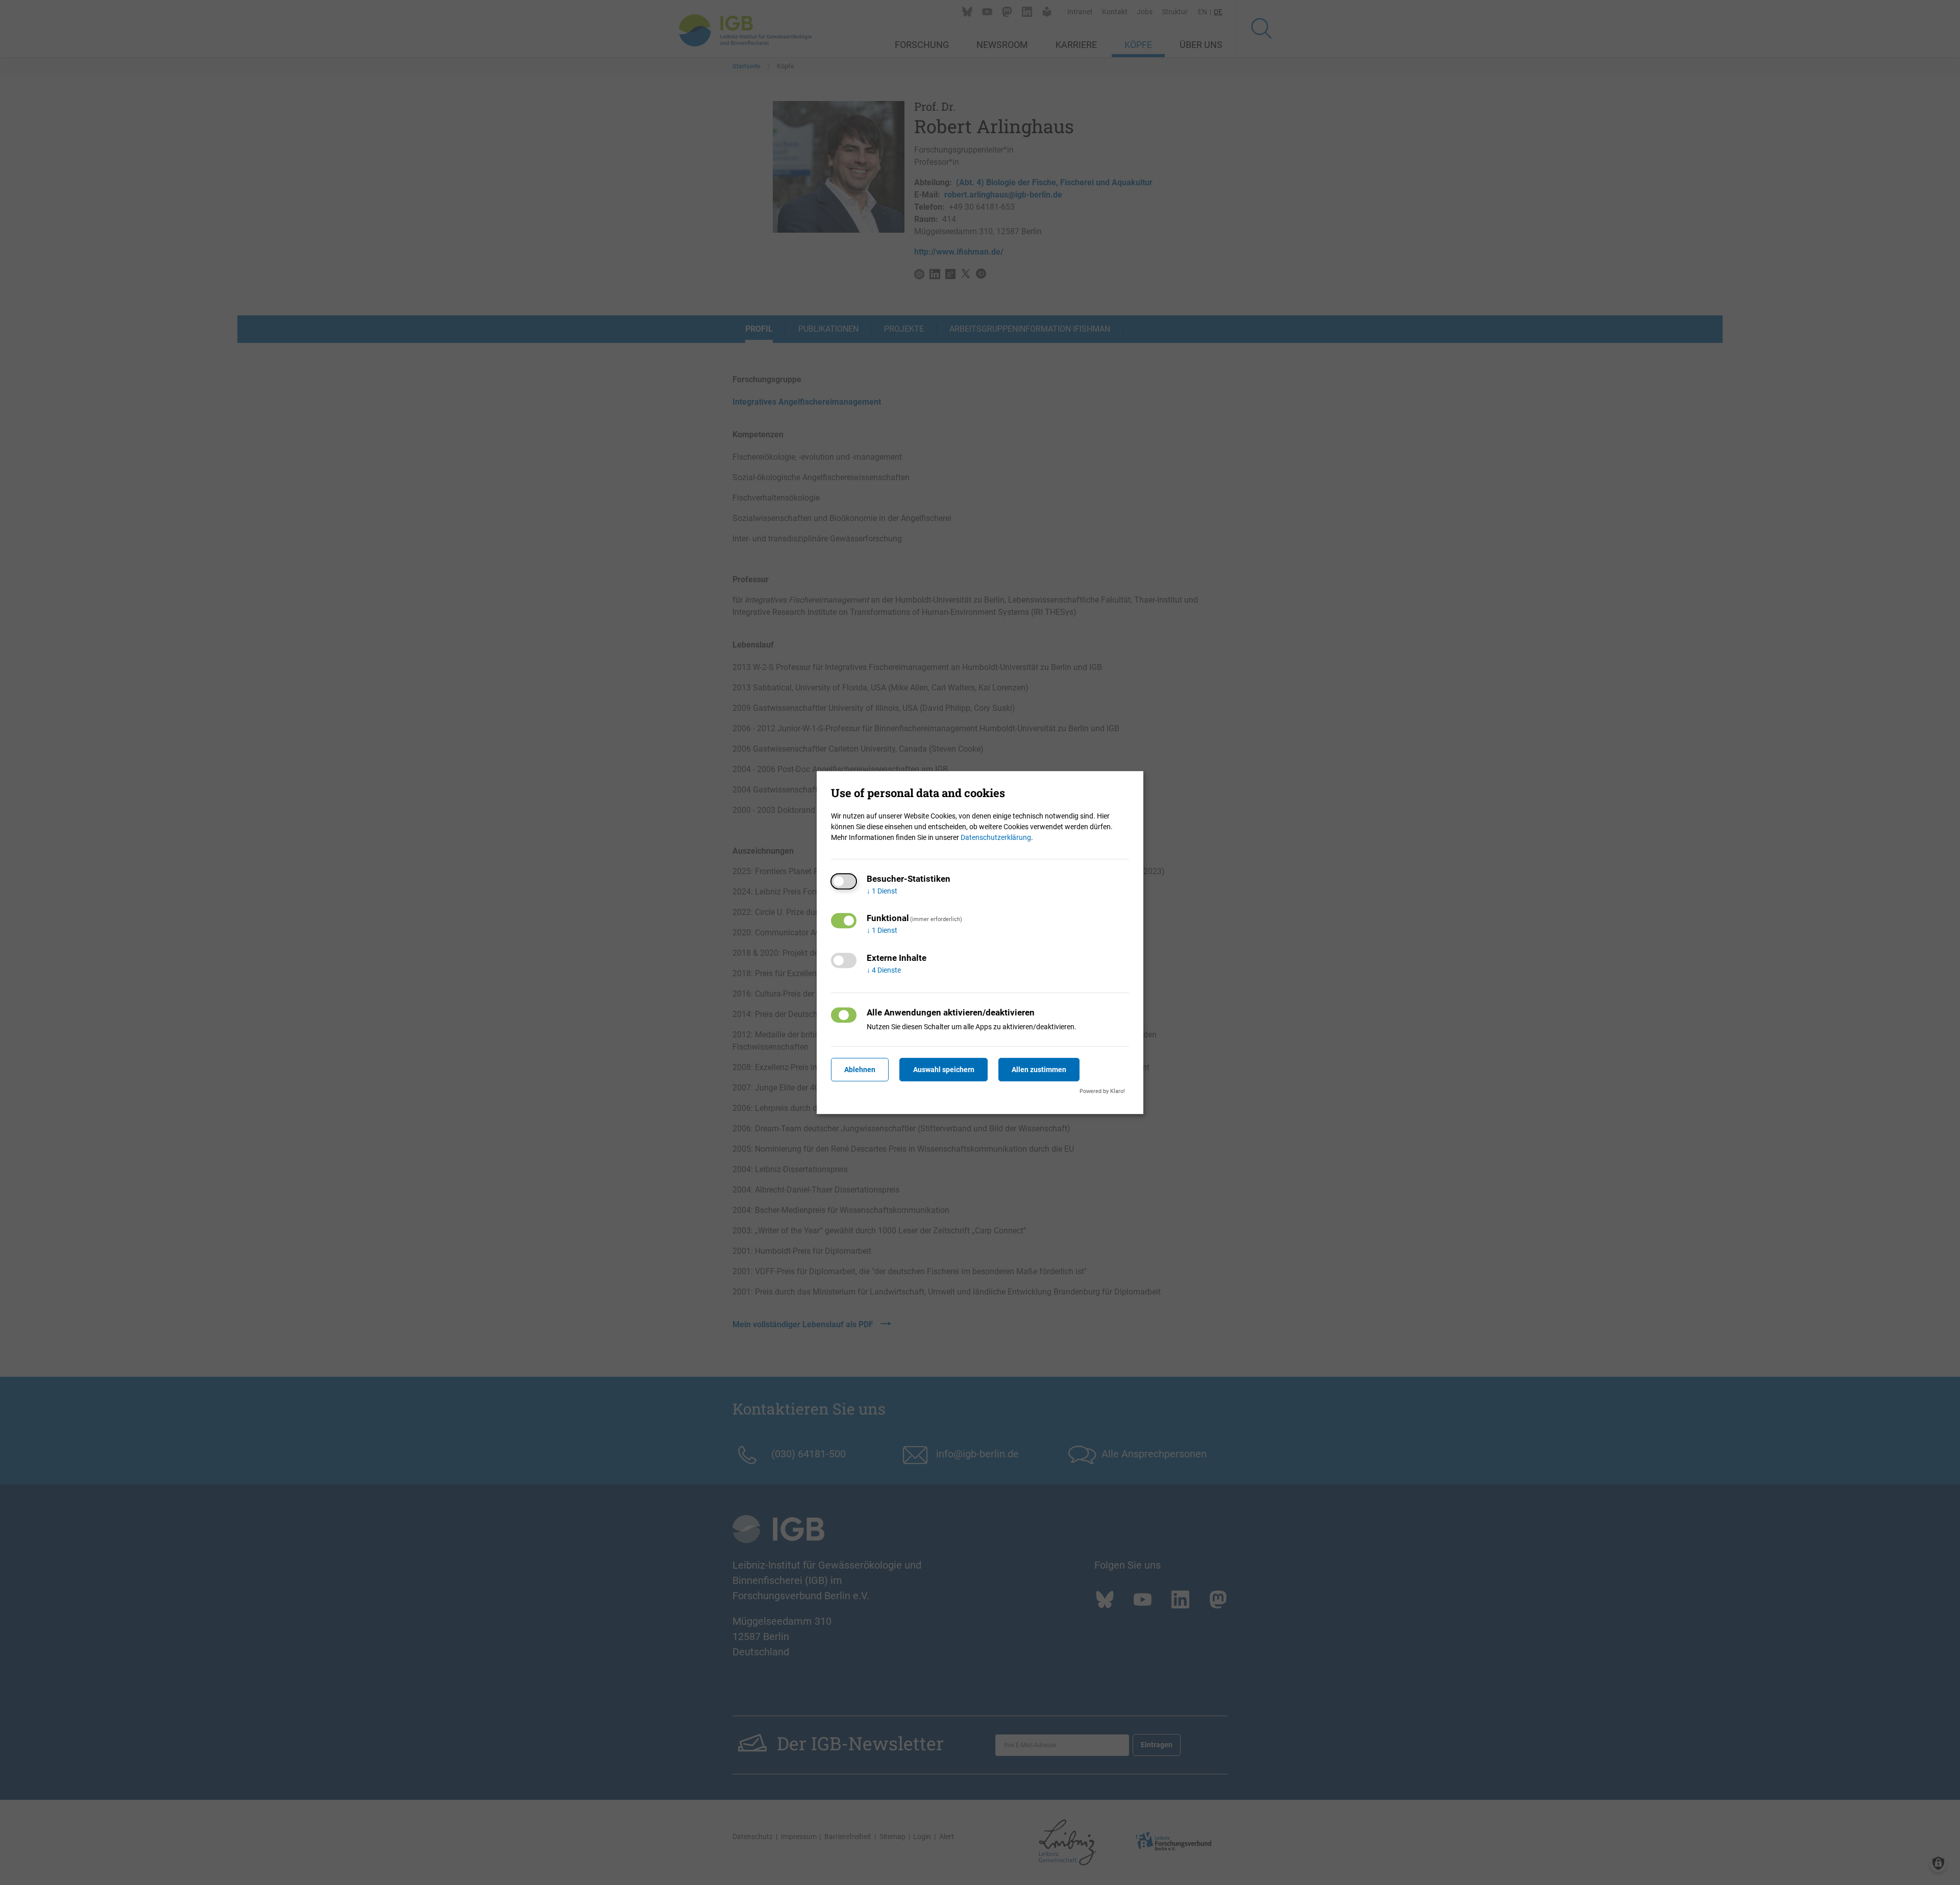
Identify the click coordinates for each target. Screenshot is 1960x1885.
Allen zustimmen (1039, 1070)
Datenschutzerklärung (996, 837)
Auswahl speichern (944, 1070)
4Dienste (884, 970)
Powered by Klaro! (1102, 1091)
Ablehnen (860, 1070)
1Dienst (882, 891)
